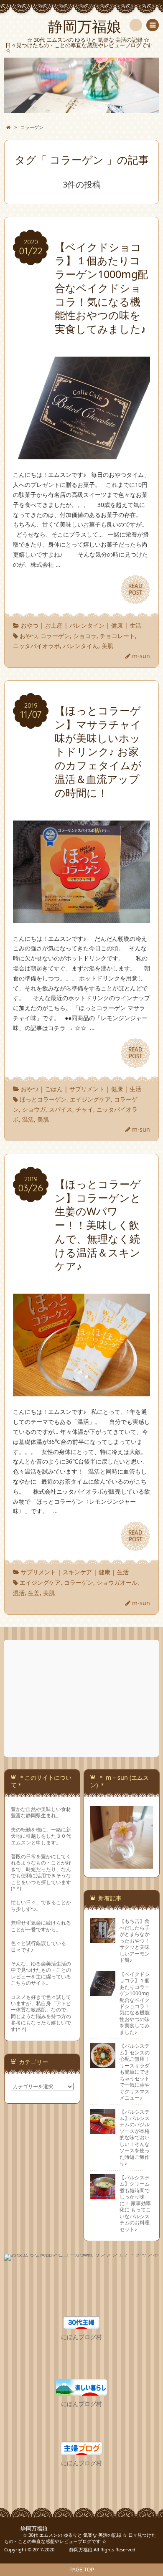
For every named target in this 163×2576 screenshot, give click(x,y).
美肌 (107, 646)
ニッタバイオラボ (36, 646)
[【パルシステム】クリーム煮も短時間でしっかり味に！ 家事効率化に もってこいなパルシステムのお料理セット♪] (103, 2196)
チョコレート (117, 636)
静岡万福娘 (26, 2529)
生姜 (34, 1593)
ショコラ (85, 636)
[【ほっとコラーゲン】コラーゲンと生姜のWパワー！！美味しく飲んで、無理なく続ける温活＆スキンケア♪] (81, 1392)
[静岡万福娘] (81, 85)
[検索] (136, 25)
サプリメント (87, 1089)
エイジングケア (90, 1099)
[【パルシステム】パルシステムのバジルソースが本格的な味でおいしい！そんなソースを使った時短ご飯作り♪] (103, 2130)
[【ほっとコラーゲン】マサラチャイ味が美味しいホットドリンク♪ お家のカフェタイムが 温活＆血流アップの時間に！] (81, 918)
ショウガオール (117, 1582)
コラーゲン (55, 636)
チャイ (84, 1109)
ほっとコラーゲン (43, 1099)
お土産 (54, 625)
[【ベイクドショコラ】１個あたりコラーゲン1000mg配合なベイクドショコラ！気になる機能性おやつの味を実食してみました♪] (81, 455)
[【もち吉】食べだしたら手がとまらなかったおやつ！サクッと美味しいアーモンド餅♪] (103, 1940)
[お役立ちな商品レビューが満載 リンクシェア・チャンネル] (81, 2258)
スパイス (61, 1109)
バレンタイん (81, 646)
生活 (135, 625)
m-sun (141, 656)
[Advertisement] (82, 1698)
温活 (28, 1119)
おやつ (30, 625)
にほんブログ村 (81, 2337)
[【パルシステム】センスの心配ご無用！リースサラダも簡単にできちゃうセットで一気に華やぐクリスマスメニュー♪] (103, 2064)
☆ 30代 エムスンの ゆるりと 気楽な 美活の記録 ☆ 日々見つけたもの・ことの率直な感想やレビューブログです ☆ (80, 2538)
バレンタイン (87, 625)
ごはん (54, 1089)
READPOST (135, 589)
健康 (117, 625)
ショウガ (34, 1109)
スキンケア (77, 1572)
